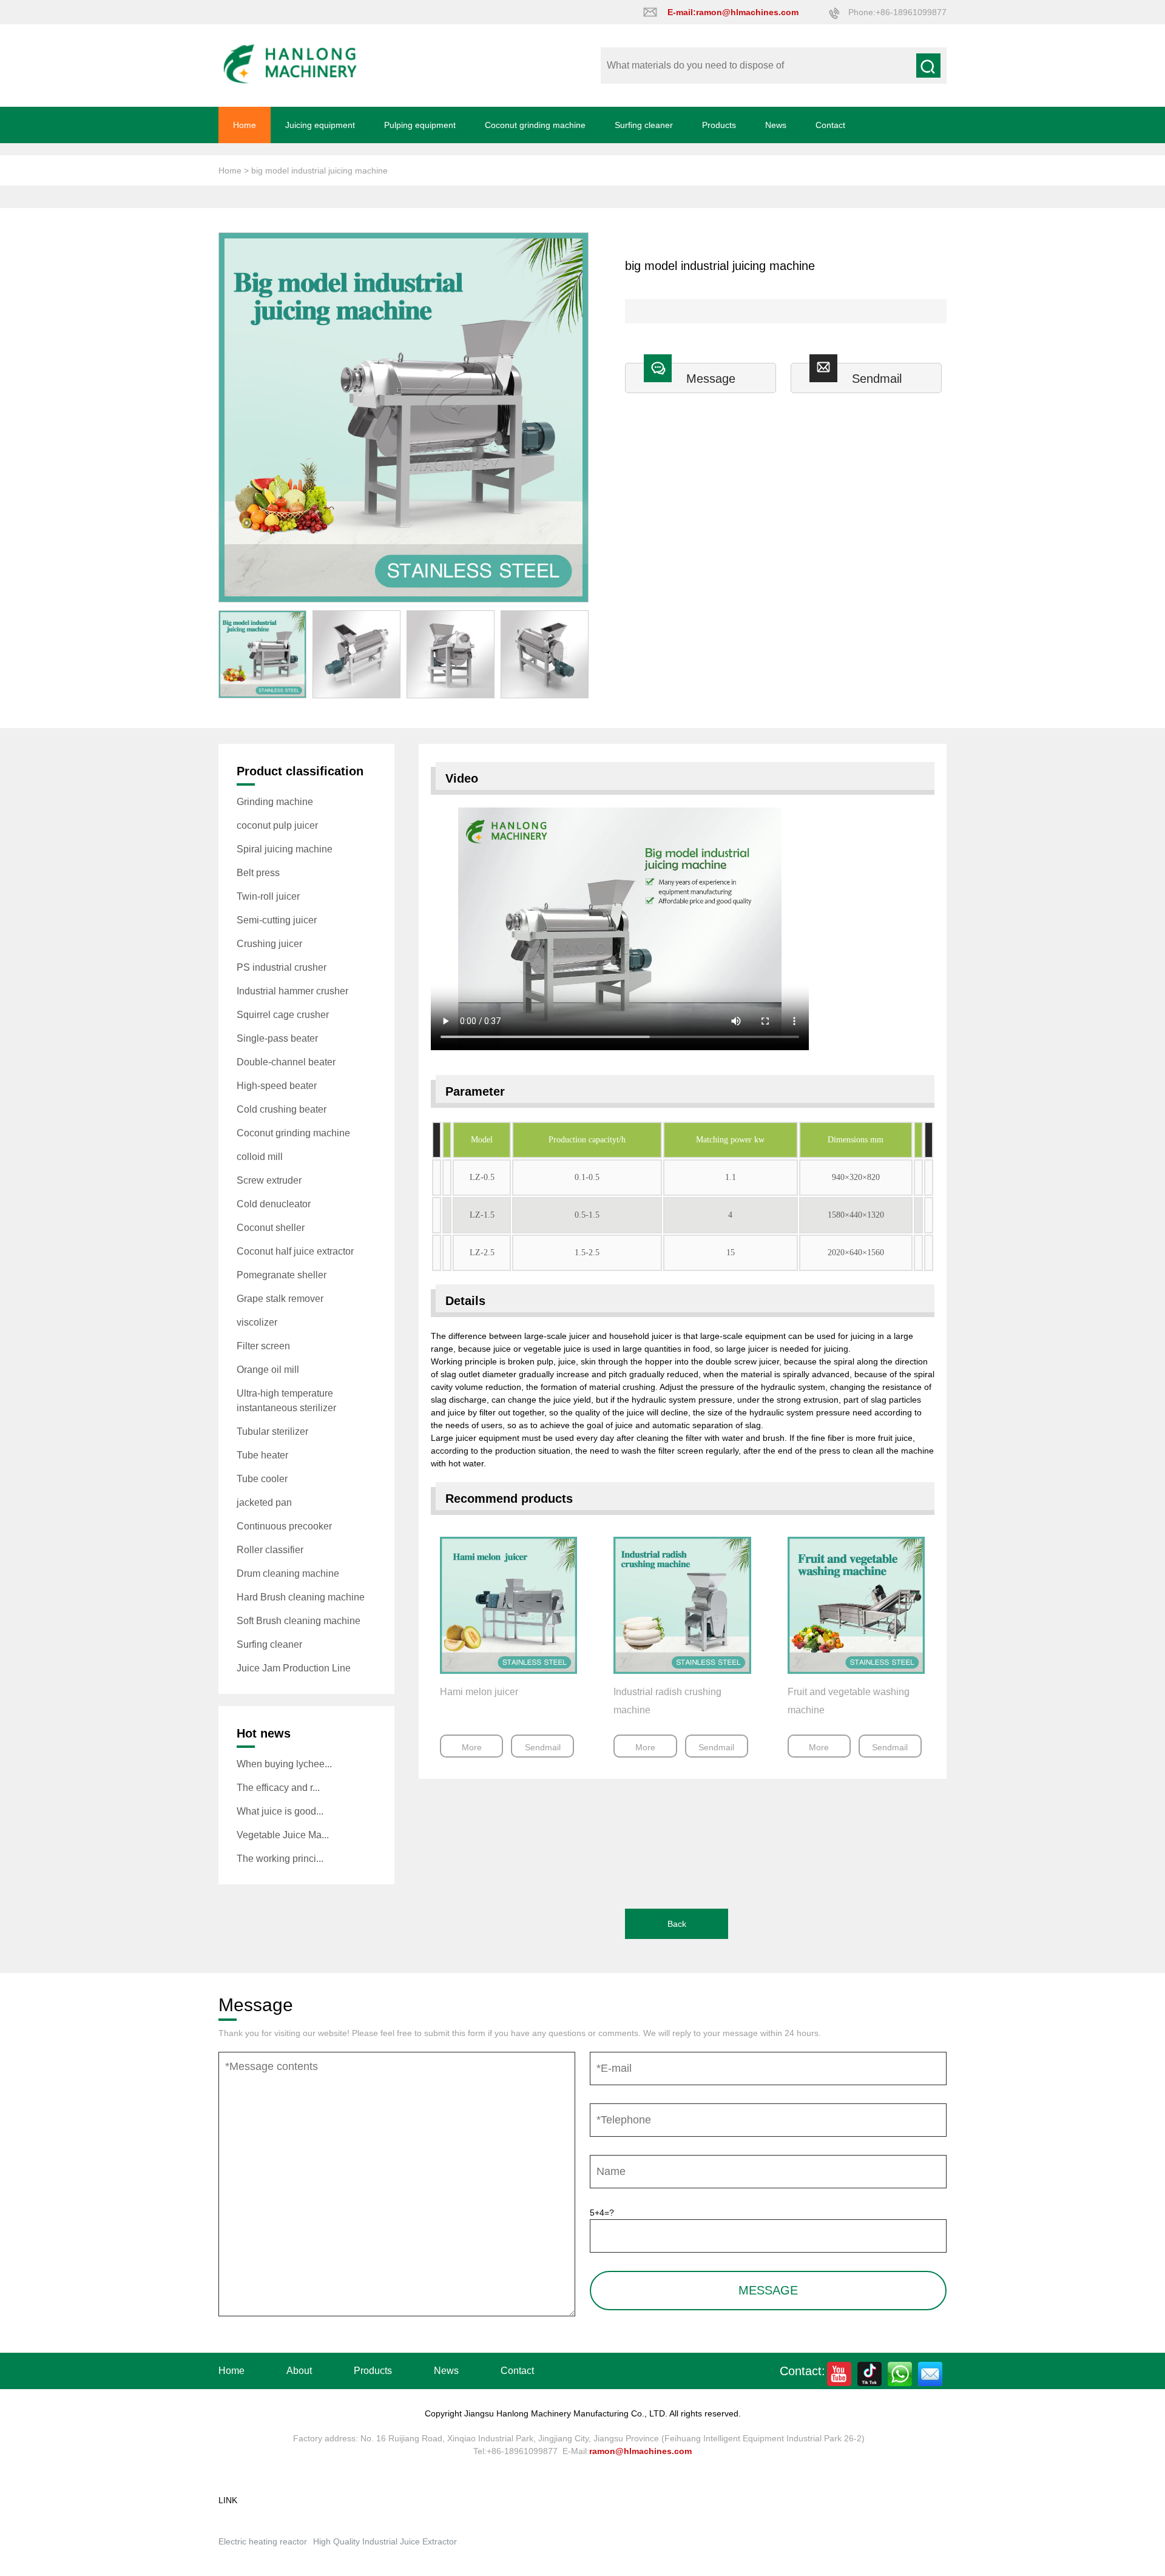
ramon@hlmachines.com (640, 2451)
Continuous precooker (284, 1526)
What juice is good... (280, 1811)
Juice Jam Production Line (294, 1668)
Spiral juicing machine (285, 849)
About (299, 2371)
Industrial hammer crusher (292, 991)
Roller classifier (270, 1550)
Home (245, 125)
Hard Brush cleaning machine (301, 1597)
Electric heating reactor (263, 2541)
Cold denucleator (274, 1204)
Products (719, 125)
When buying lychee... (284, 1764)
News (776, 125)
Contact (830, 125)
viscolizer (257, 1322)
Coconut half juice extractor (295, 1251)
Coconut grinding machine (535, 125)
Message (711, 379)
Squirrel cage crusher (283, 1015)
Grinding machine (275, 802)
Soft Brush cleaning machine (299, 1621)
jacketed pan (264, 1502)
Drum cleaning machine (288, 1573)
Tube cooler (262, 1479)
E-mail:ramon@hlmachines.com (733, 12)
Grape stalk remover (280, 1299)
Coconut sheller (271, 1228)
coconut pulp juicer (277, 825)
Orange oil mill (268, 1370)
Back (677, 1924)
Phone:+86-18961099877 (897, 12)
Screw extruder (269, 1180)
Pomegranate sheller (282, 1275)
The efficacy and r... (278, 1788)
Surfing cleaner (644, 125)
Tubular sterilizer (272, 1431)
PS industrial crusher (282, 967)
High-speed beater (277, 1086)
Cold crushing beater (282, 1109)
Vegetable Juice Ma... (283, 1835)
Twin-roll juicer (268, 896)
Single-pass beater (277, 1038)
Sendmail (877, 379)
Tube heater (262, 1455)
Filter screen (263, 1346)
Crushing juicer (269, 944)
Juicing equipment (320, 125)
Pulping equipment (420, 125)
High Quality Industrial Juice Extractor (385, 2541)
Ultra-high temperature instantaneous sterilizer (286, 1401)
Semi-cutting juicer (277, 920)
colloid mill (260, 1157)
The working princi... (280, 1859)
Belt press (258, 873)
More (472, 1747)
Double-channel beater (286, 1062)
